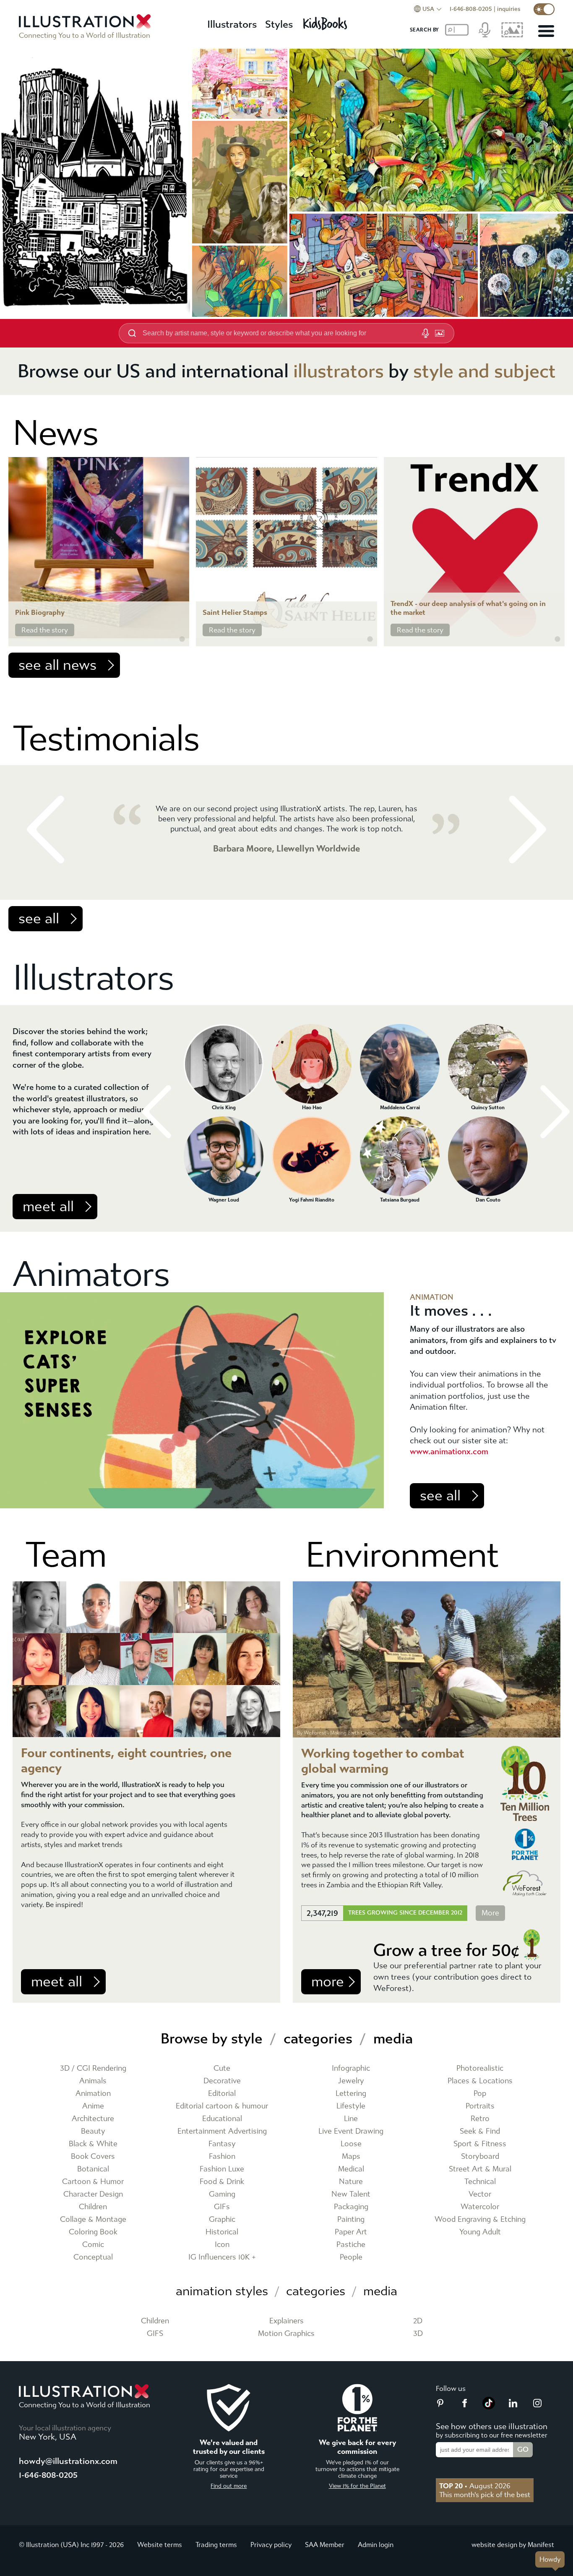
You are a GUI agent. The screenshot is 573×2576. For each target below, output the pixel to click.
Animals (93, 2081)
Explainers (286, 2321)
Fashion (222, 2157)
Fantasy (222, 2144)
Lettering (351, 2094)
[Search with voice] (425, 333)
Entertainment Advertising (222, 2131)
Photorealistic (480, 2068)
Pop (480, 2094)
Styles (279, 24)
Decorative (222, 2081)
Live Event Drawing (351, 2131)
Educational (222, 2119)
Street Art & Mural (480, 2169)
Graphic (222, 2219)
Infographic (351, 2068)
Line (351, 2119)
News (55, 433)
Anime (93, 2106)
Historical (222, 2232)
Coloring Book (93, 2232)
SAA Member (325, 2545)
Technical (480, 2182)
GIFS (155, 2334)
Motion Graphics (286, 2334)
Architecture (93, 2119)
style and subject (484, 371)
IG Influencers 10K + (222, 2257)
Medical (351, 2169)
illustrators (339, 371)
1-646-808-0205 (471, 9)
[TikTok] (489, 2407)
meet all (48, 1207)
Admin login (376, 2545)
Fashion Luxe (222, 2169)
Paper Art (351, 2232)
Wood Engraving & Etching (480, 2219)
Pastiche (351, 2245)
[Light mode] (544, 9)
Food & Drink (222, 2182)
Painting (351, 2219)
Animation (93, 2094)
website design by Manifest (513, 2545)
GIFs (222, 2207)
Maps (351, 2157)
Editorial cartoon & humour (222, 2106)
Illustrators (232, 24)
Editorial (222, 2094)
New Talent (351, 2194)
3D (418, 2334)
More (490, 1913)
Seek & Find (480, 2131)
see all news (57, 665)
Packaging (351, 2207)
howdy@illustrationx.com (68, 2461)
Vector (480, 2194)
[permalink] (182, 639)
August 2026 (475, 2486)
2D (418, 2321)
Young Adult (480, 2232)
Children (93, 2207)
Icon (222, 2245)
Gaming (222, 2194)
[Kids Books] (326, 21)
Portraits (480, 2106)
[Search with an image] (440, 333)
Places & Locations (480, 2081)
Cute (222, 2068)
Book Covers (93, 2157)
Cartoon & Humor (93, 2182)
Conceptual (93, 2257)
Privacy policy (271, 2545)
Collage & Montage (93, 2219)
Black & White (93, 2144)
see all (39, 919)
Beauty (93, 2131)
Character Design (93, 2194)
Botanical (93, 2169)
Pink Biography (40, 613)
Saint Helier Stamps (235, 613)
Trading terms (216, 2545)
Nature (351, 2182)
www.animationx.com (449, 1451)
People (351, 2257)
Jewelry (351, 2081)
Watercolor (480, 2207)
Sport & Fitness (480, 2144)
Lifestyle (351, 2106)
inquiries (509, 9)
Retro (480, 2119)
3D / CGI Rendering (93, 2068)
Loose (351, 2144)
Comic (93, 2245)
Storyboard (480, 2157)
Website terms (160, 2545)
